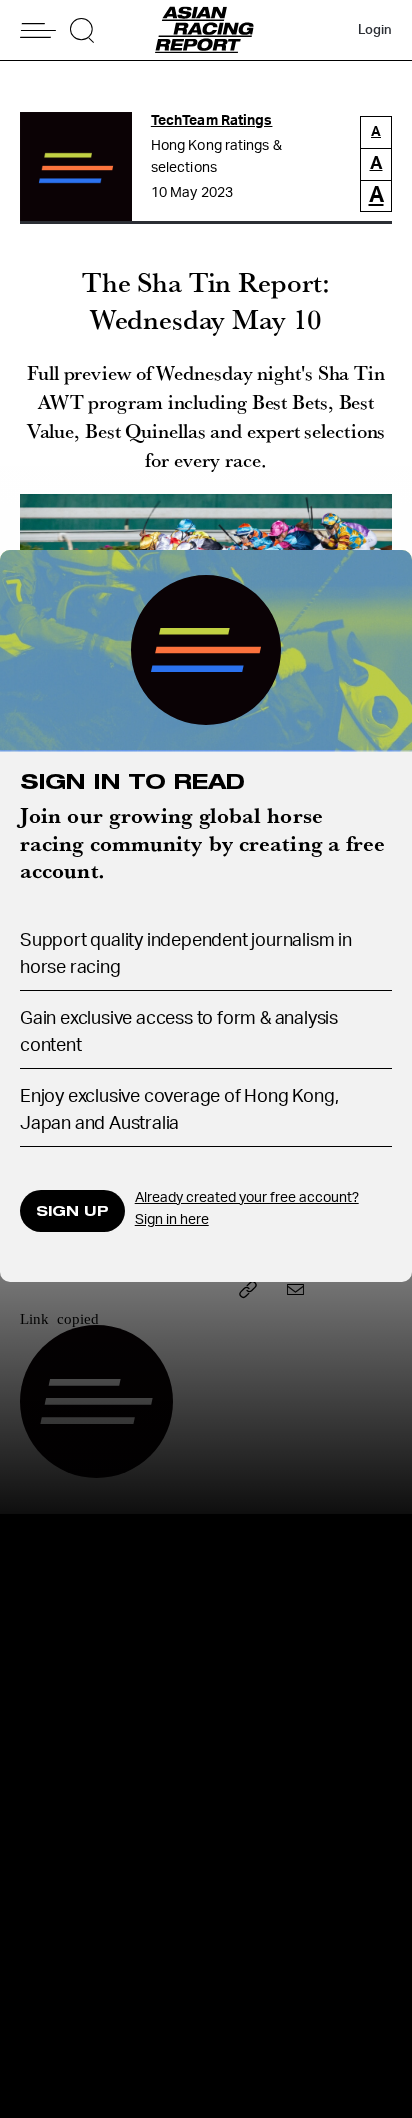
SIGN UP (72, 1210)
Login (375, 30)
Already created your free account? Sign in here (247, 1209)
